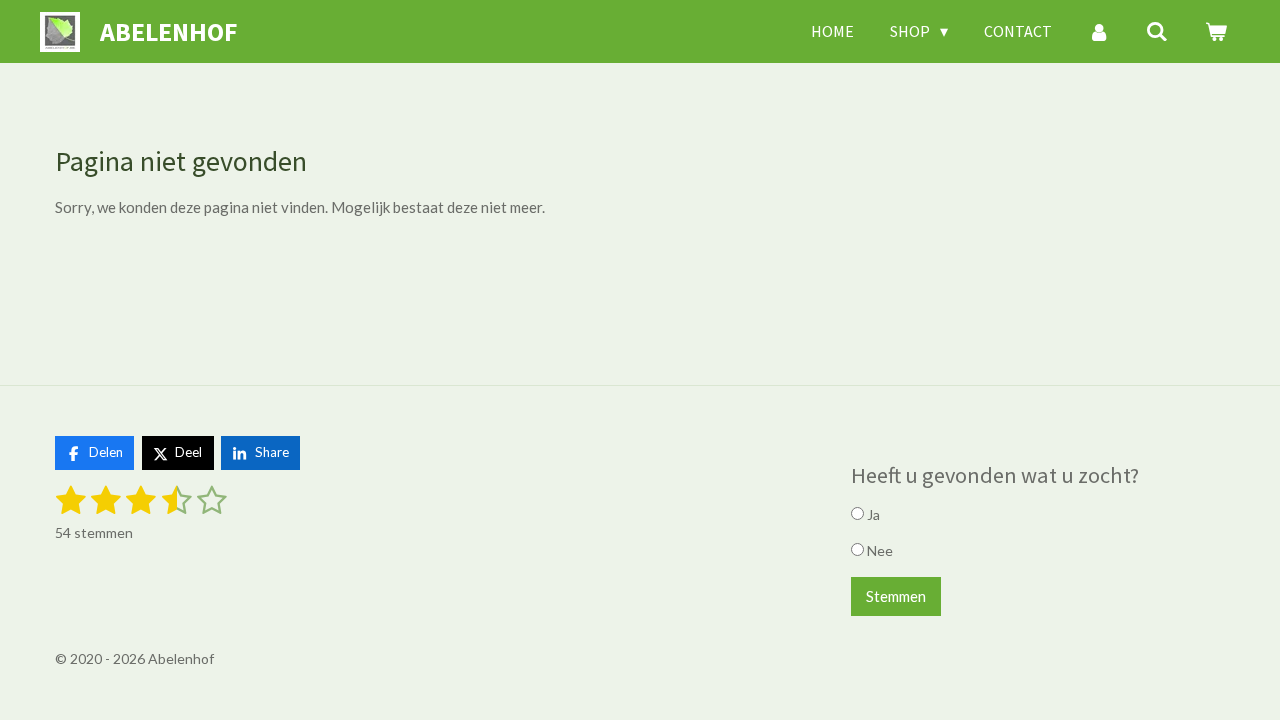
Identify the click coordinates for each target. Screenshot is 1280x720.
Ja (872, 514)
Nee (878, 550)
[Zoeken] (1157, 31)
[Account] (1099, 31)
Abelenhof (168, 31)
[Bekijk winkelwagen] (1216, 31)
